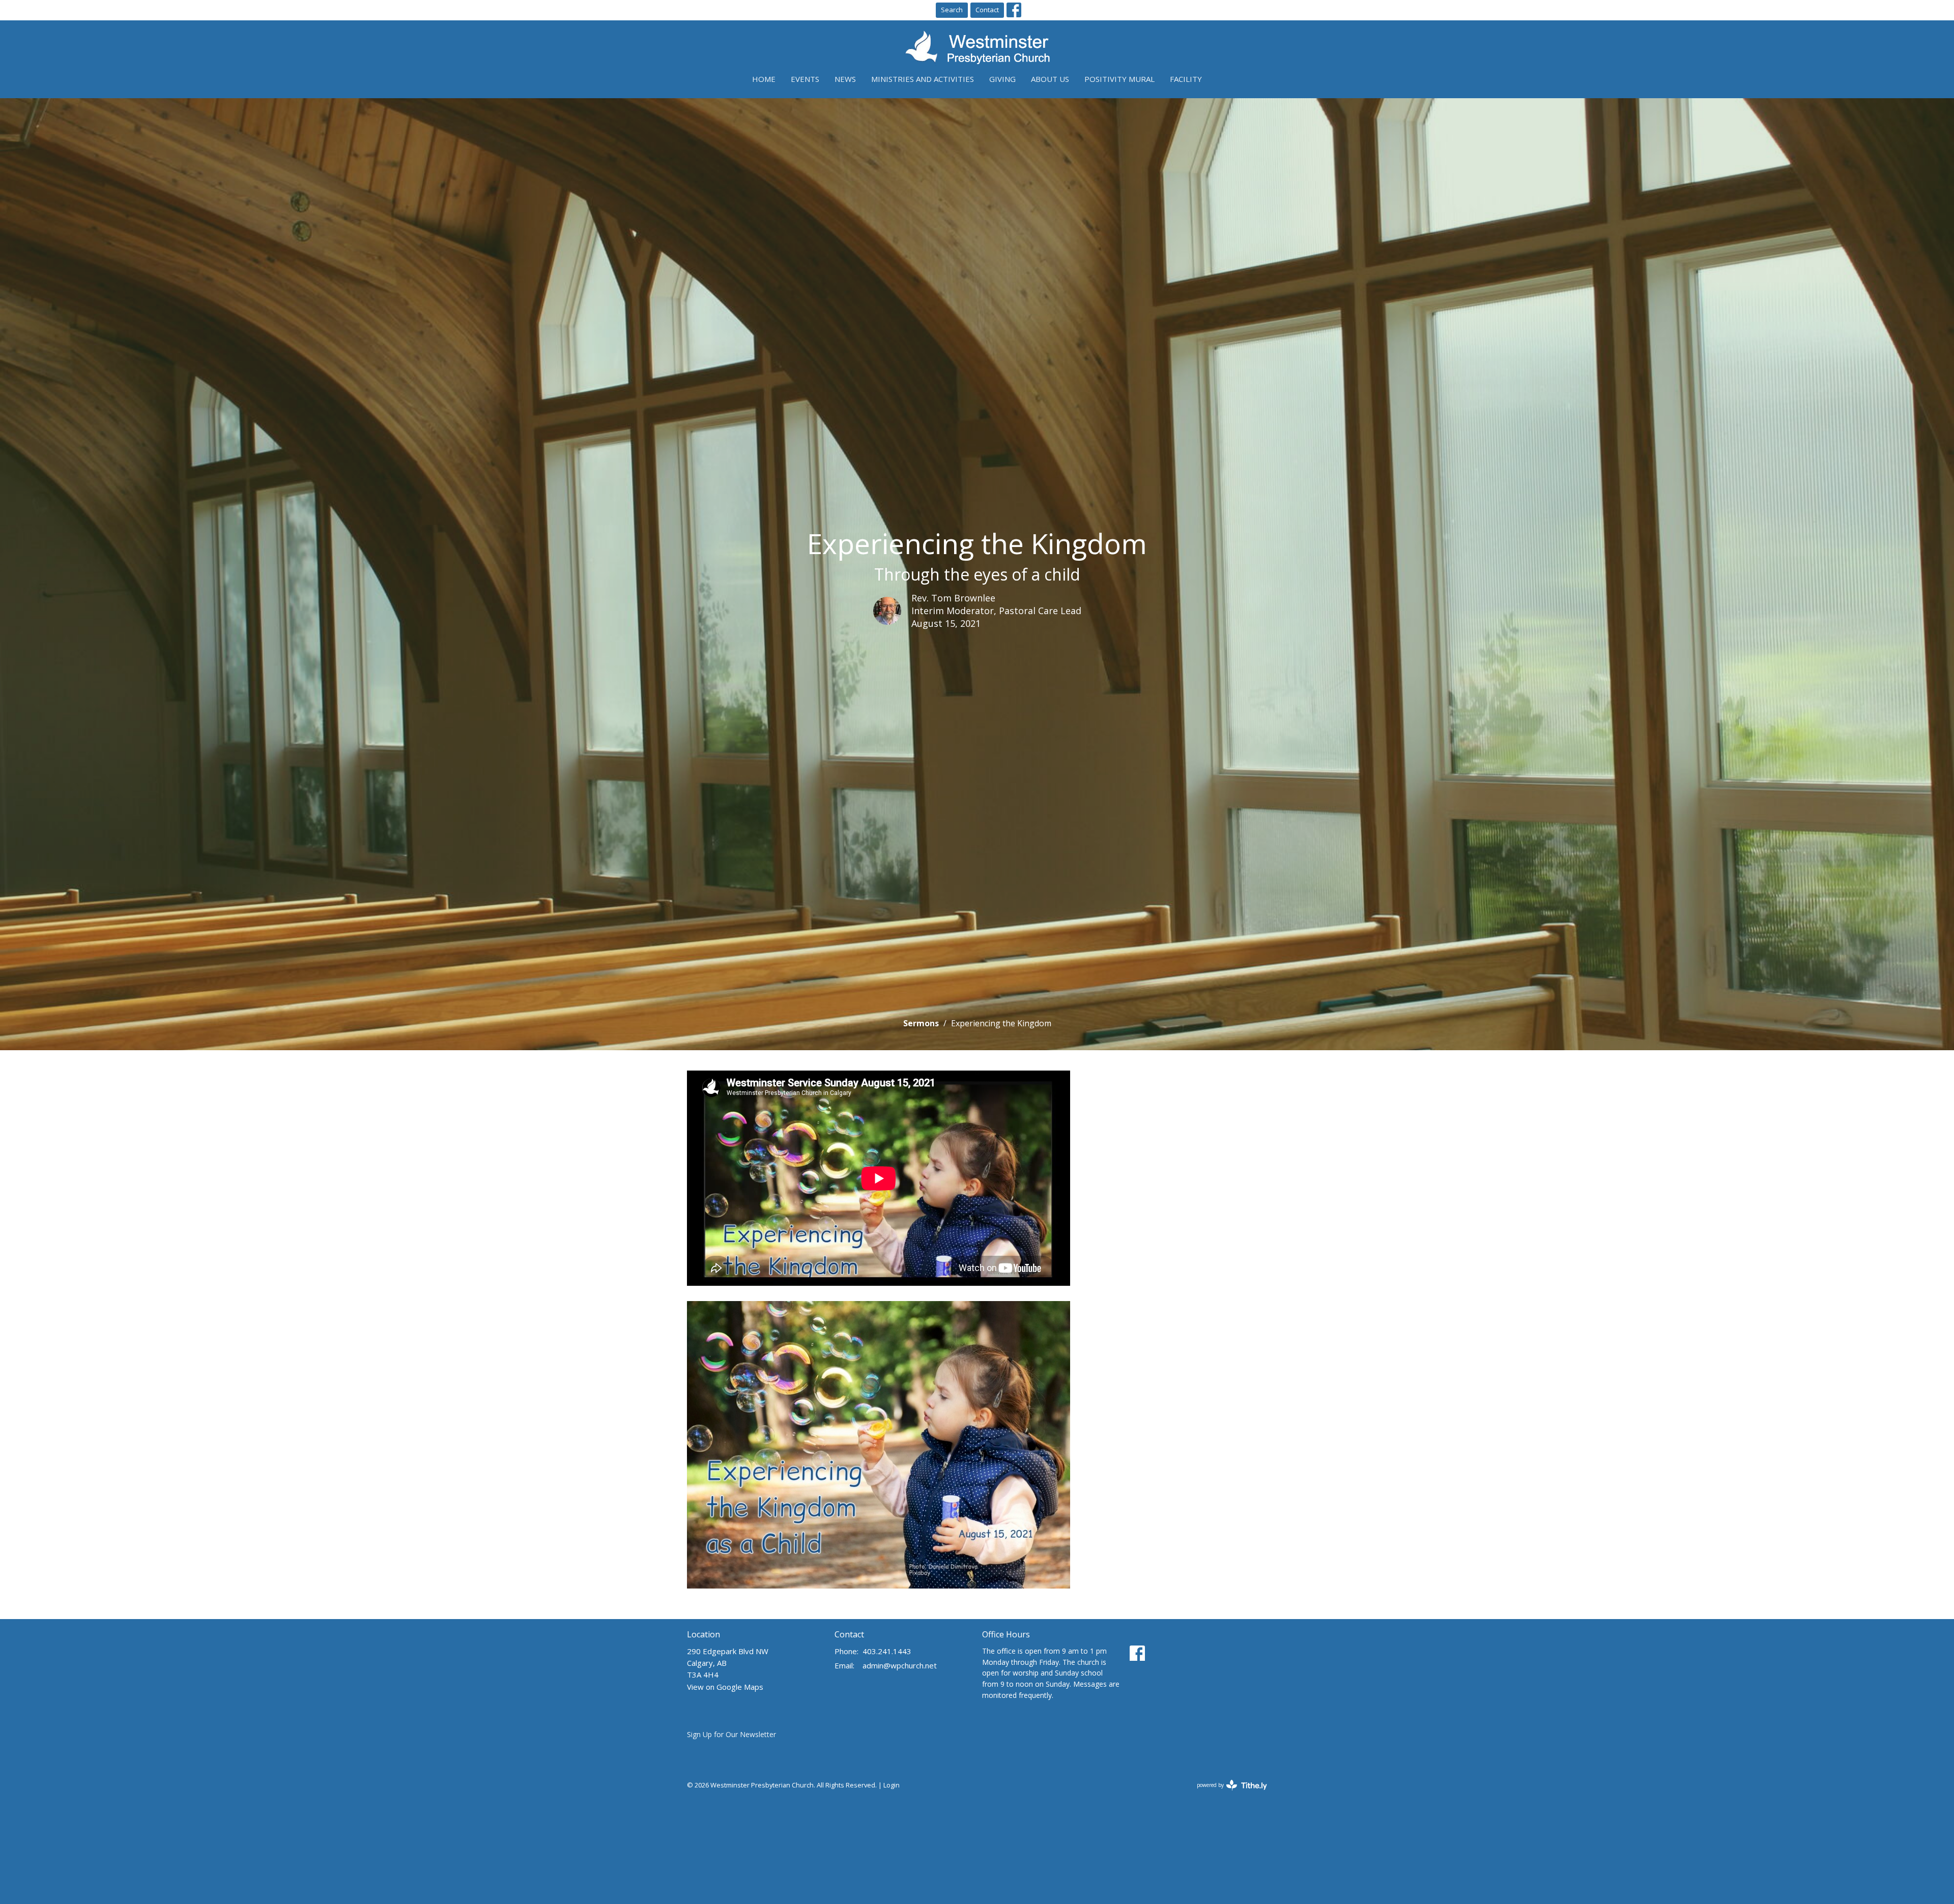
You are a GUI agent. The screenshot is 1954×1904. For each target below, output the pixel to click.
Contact (987, 10)
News (845, 79)
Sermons (921, 1023)
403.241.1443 (887, 1651)
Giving (1002, 79)
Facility (1186, 79)
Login (892, 1785)
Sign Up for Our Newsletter (731, 1734)
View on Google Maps (725, 1687)
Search (952, 10)
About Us (1050, 79)
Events (805, 79)
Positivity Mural (1119, 79)
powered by (1227, 1794)
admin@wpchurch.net (900, 1665)
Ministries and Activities (923, 79)
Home (764, 79)
